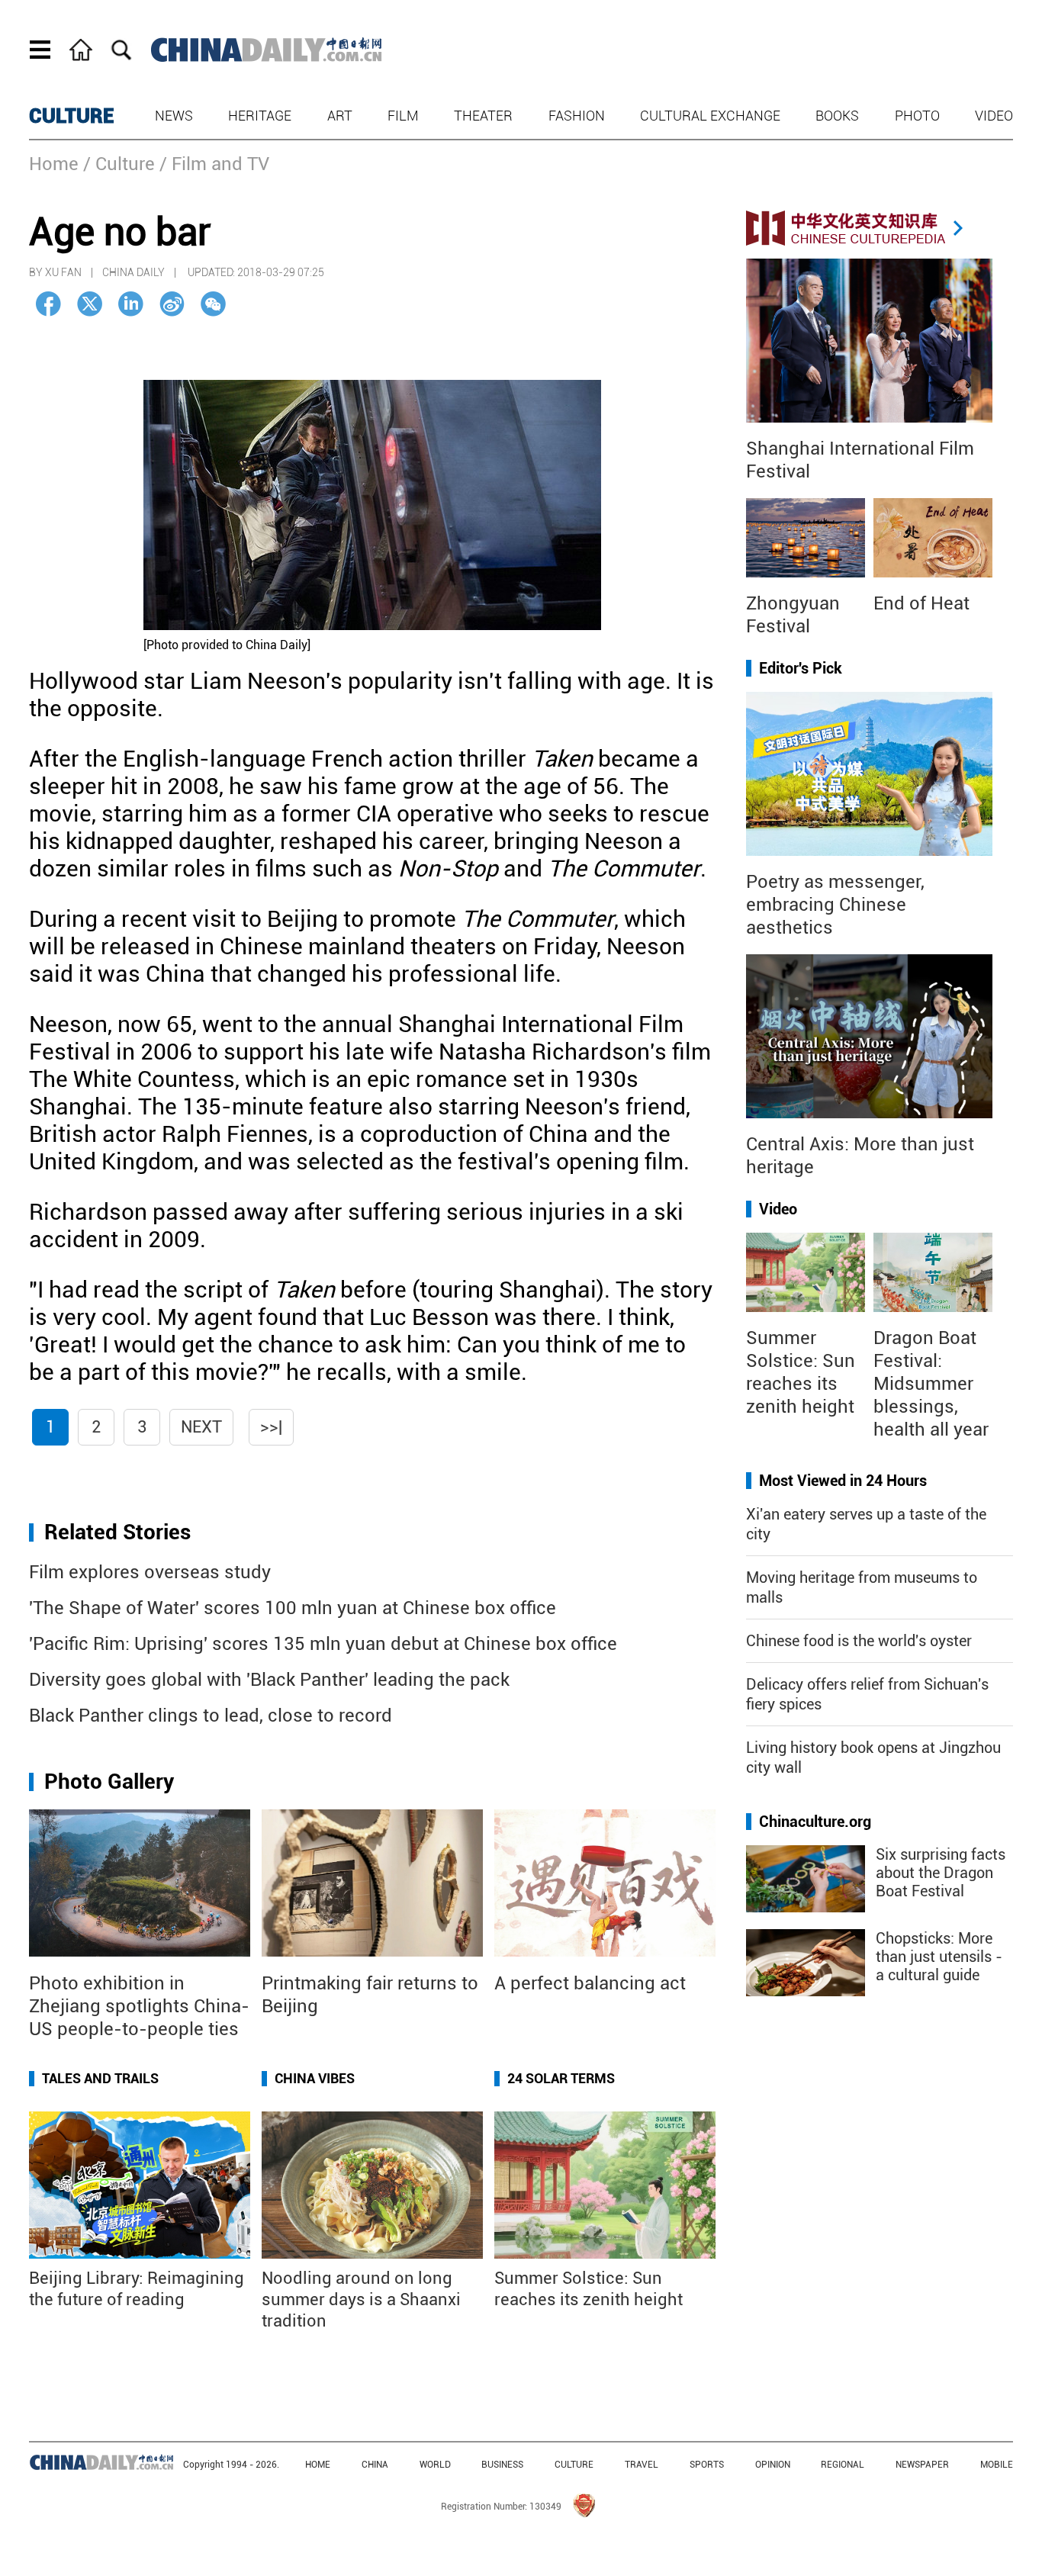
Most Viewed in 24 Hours (843, 1481)
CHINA (375, 2465)
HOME (318, 2465)
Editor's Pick (801, 668)
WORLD (435, 2465)
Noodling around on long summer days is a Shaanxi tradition (361, 2299)
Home (54, 164)
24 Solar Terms (561, 2078)
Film (403, 116)
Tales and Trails (100, 2078)
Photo (917, 116)
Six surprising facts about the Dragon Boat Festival (941, 1873)
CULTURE (72, 116)
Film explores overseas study (150, 1572)
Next (201, 1427)
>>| (271, 1427)
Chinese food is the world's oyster (859, 1641)
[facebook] (48, 304)
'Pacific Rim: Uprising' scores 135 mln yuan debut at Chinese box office (323, 1644)
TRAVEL (642, 2465)
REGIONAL (843, 2465)
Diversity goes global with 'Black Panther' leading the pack (269, 1680)
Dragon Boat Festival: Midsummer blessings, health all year (931, 1384)
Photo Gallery (109, 1782)
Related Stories (117, 1532)
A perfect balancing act (590, 1983)
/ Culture (119, 164)
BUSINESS (502, 2465)
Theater (483, 116)
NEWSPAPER (922, 2465)
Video (994, 116)
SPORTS (707, 2465)
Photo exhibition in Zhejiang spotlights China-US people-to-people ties (139, 2006)
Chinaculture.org (815, 1822)
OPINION (773, 2465)
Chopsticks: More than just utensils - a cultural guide (939, 1957)
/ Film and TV (214, 164)
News (174, 116)
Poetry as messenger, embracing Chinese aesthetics (835, 905)
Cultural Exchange (710, 116)
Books (837, 116)
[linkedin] (131, 304)
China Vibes (315, 2078)
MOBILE (997, 2465)
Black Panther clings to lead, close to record (211, 1716)
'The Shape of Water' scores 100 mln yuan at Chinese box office (293, 1608)
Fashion (577, 116)
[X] (90, 304)
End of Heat (921, 603)
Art (340, 116)
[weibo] (172, 304)
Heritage (260, 116)
